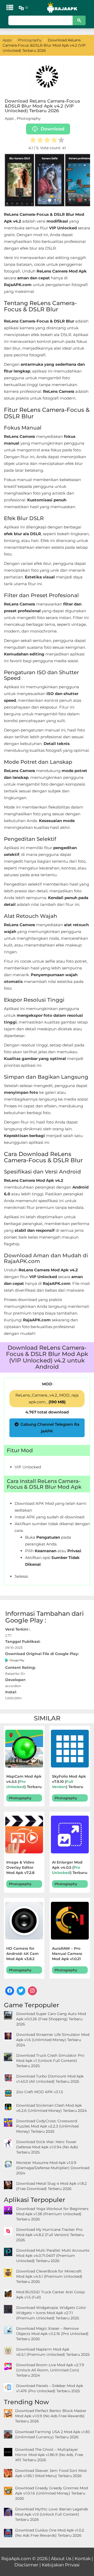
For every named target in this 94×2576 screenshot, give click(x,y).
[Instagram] (32, 1991)
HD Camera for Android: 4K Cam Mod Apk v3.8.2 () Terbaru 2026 (24, 1954)
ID (27, 8)
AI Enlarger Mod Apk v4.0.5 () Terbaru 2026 (70, 1868)
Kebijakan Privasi (61, 2565)
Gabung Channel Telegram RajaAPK (50, 1428)
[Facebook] (10, 1991)
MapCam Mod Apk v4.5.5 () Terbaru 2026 (24, 1782)
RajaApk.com (16, 2559)
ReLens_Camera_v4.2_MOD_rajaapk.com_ (47, 1399)
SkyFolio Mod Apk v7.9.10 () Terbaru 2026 (69, 1782)
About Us (61, 2559)
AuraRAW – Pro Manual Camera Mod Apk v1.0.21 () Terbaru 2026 (67, 1954)
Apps (9, 118)
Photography (29, 118)
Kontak (83, 2559)
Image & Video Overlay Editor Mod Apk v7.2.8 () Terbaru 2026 (24, 1868)
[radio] (33, 141)
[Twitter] (21, 1991)
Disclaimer (26, 2565)
